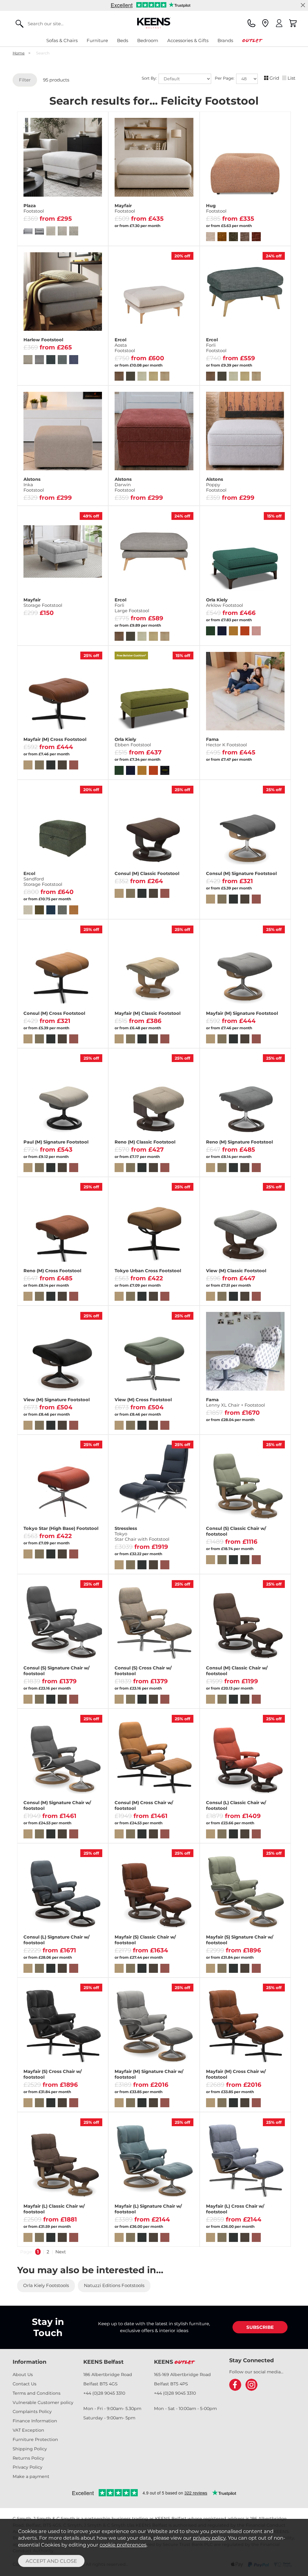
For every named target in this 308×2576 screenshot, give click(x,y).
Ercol (125, 345)
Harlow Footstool (43, 340)
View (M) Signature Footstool (57, 1400)
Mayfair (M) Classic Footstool (148, 1013)
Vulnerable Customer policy (43, 2403)
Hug (216, 208)
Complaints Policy (32, 2412)
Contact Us (25, 2384)
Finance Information (35, 2421)
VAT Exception (28, 2430)
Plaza (34, 208)
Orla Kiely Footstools (46, 2285)
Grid (274, 78)
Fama (226, 742)
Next (61, 2252)
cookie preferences (123, 2545)
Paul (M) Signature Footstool (56, 1142)
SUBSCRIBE (260, 2327)
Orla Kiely (225, 603)
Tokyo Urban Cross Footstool (148, 1271)
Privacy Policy (28, 2467)
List (291, 78)
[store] (265, 23)
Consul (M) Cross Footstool (54, 1013)
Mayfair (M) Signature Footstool (242, 1013)
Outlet (252, 40)
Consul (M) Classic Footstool (147, 874)
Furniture (97, 40)
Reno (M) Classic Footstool (145, 1142)
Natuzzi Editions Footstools (114, 2285)
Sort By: (150, 78)
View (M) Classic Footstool (236, 1271)
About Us (23, 2375)
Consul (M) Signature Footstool (241, 874)
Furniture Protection (35, 2439)
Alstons (34, 485)
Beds (123, 40)
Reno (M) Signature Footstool (239, 1142)
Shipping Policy (30, 2449)
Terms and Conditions (37, 2393)
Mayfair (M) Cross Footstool (55, 739)
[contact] (251, 23)
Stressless (142, 1534)
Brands (225, 40)
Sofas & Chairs (62, 40)
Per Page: (225, 78)
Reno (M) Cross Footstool (52, 1271)
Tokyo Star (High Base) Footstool (61, 1528)
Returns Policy (28, 2458)
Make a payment (31, 2476)
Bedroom (148, 40)
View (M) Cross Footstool (143, 1400)
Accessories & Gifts (188, 40)
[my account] (279, 23)
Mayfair (125, 208)
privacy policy (209, 2538)
